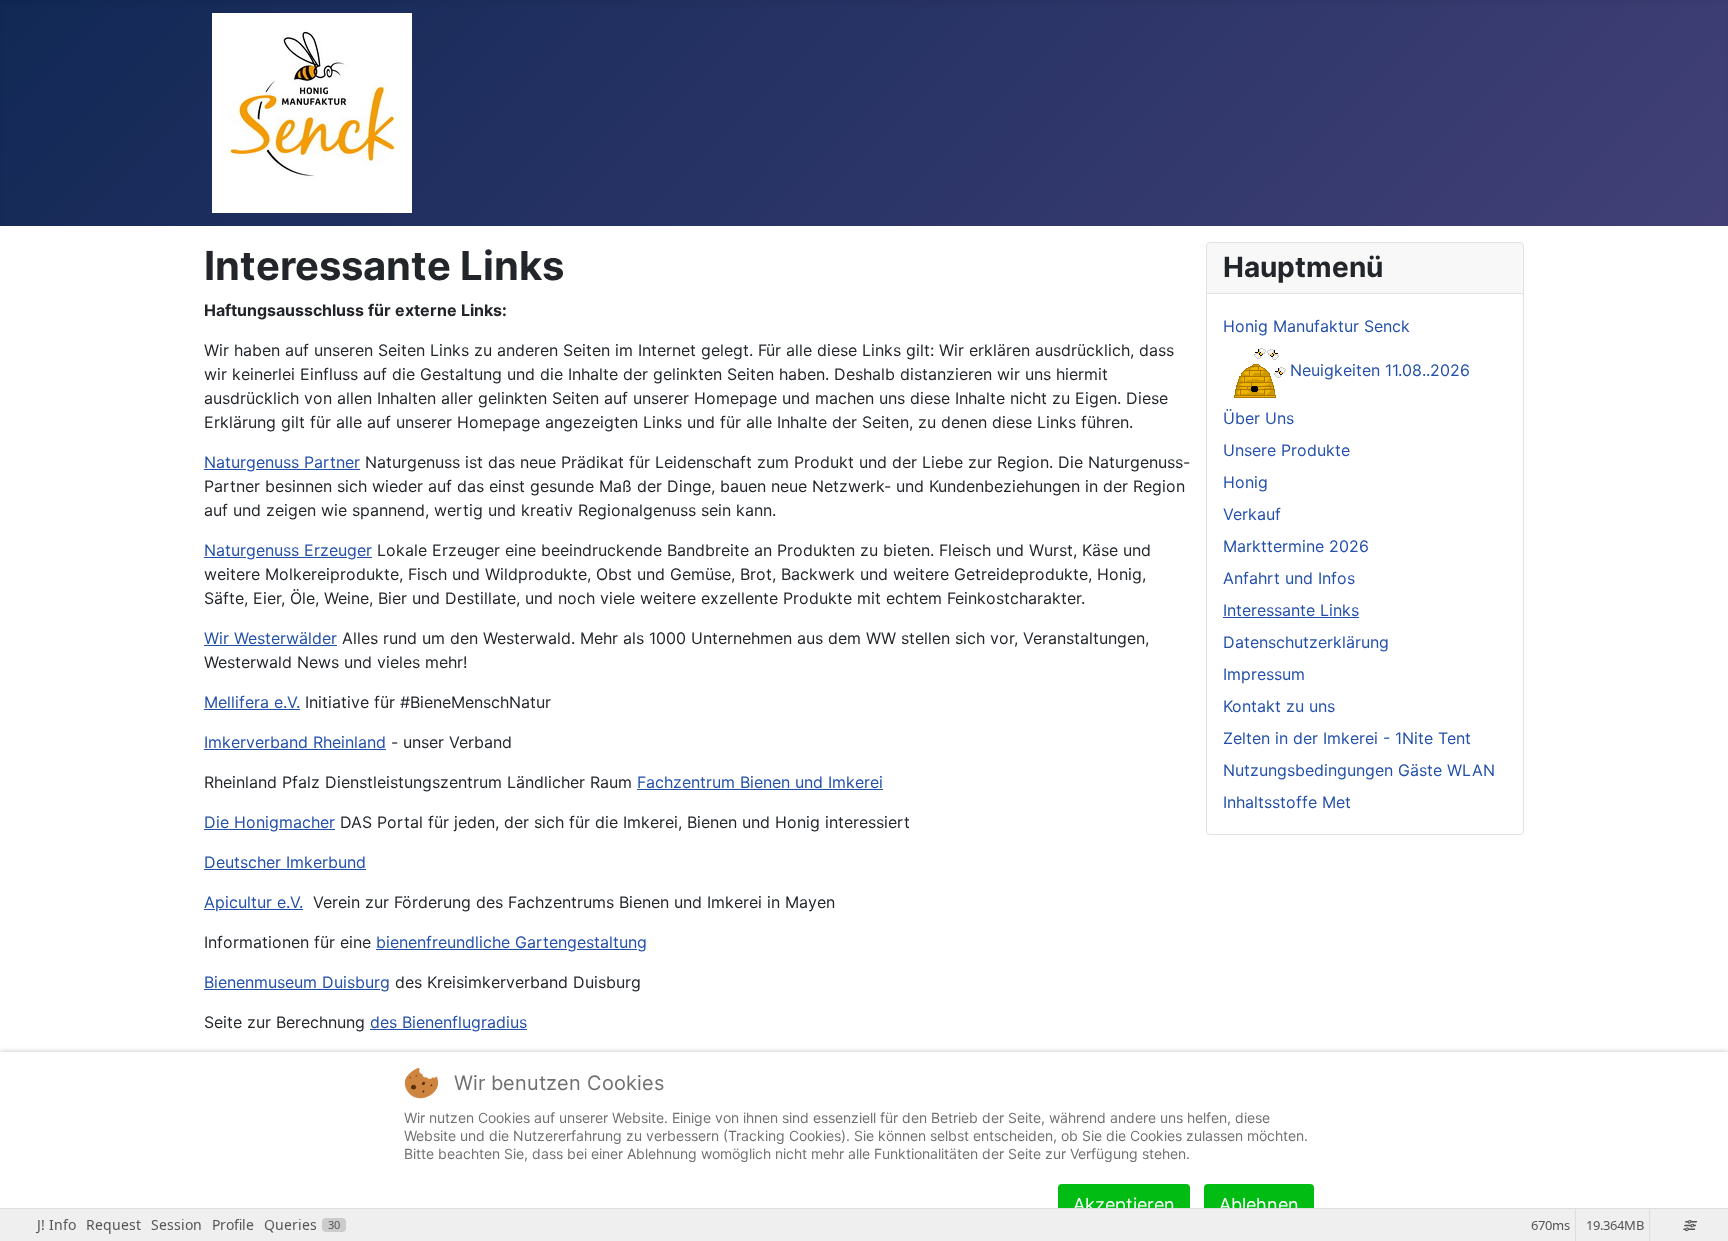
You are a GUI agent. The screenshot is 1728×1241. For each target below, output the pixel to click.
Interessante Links (1291, 610)
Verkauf (1252, 514)
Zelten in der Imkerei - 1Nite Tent (1347, 738)
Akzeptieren (1124, 1204)
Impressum (1264, 674)
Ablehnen (1259, 1204)
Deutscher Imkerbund (285, 862)
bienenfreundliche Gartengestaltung (511, 942)
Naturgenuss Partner (282, 462)
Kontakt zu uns (1279, 706)
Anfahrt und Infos (1289, 578)
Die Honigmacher (269, 822)
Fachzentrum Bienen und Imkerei (760, 782)
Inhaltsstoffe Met (1287, 802)
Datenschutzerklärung (1306, 642)
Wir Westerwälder (270, 638)
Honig (1245, 482)
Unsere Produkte (1286, 450)
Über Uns (1258, 418)
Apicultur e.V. (253, 902)
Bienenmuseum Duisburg (297, 982)
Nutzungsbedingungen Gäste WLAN (1359, 770)
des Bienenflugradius (448, 1022)
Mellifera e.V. (252, 702)
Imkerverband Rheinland (295, 742)
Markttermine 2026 (1296, 546)
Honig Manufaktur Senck (1316, 326)
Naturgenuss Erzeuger (288, 550)
